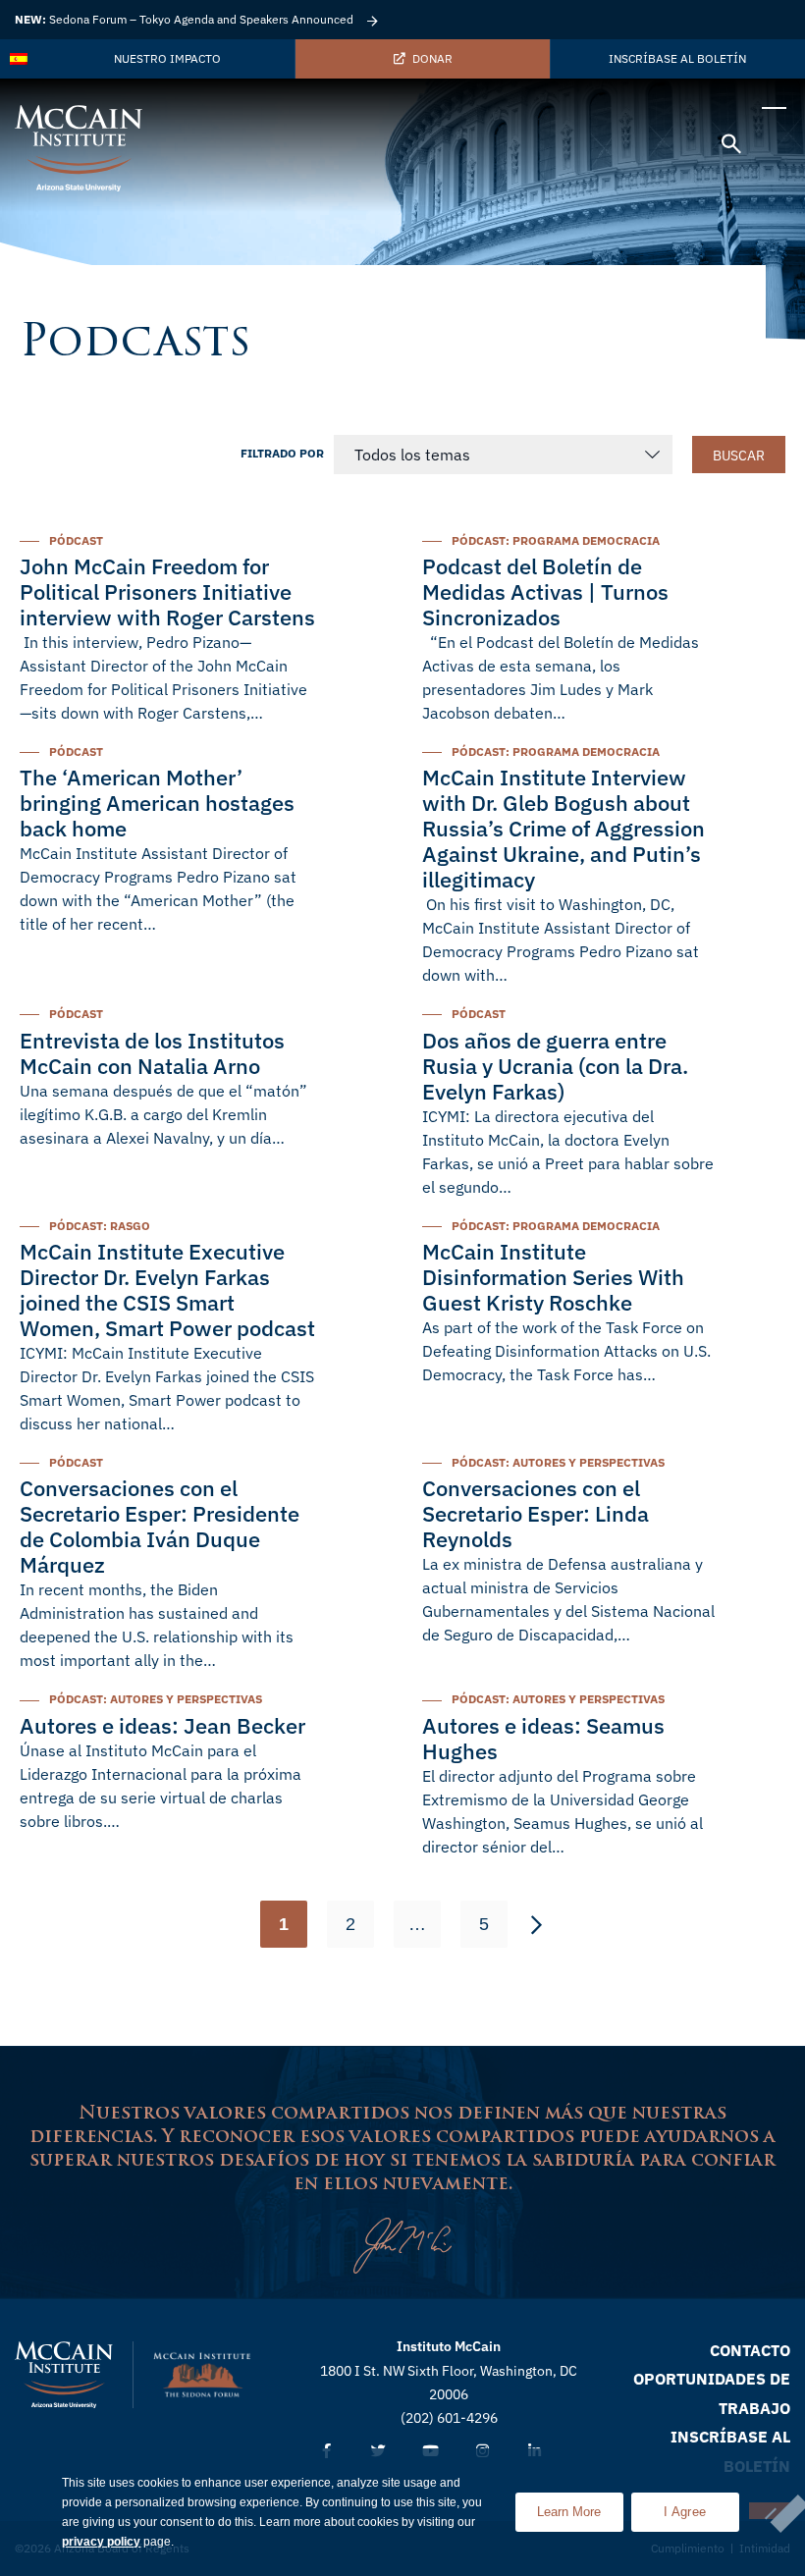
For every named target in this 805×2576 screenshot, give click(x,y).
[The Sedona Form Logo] (202, 2375)
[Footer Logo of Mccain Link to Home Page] (64, 2375)
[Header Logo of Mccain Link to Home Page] (79, 148)
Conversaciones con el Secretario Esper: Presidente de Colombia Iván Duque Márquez (160, 1526)
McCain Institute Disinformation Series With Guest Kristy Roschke (553, 1277)
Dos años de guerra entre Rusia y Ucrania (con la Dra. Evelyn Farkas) (555, 1066)
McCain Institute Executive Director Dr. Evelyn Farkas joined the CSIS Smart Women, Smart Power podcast (167, 1289)
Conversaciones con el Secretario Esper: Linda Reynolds (536, 1513)
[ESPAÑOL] (20, 59)
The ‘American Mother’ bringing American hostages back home (157, 803)
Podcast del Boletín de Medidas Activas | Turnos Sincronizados (545, 591)
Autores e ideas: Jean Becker (162, 1725)
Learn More (580, 2506)
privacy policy (101, 2542)
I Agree (685, 2512)
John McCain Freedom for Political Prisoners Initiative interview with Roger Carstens (167, 591)
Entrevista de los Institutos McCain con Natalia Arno (152, 1053)
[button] (731, 147)
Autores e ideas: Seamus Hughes (543, 1738)
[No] (770, 2511)
